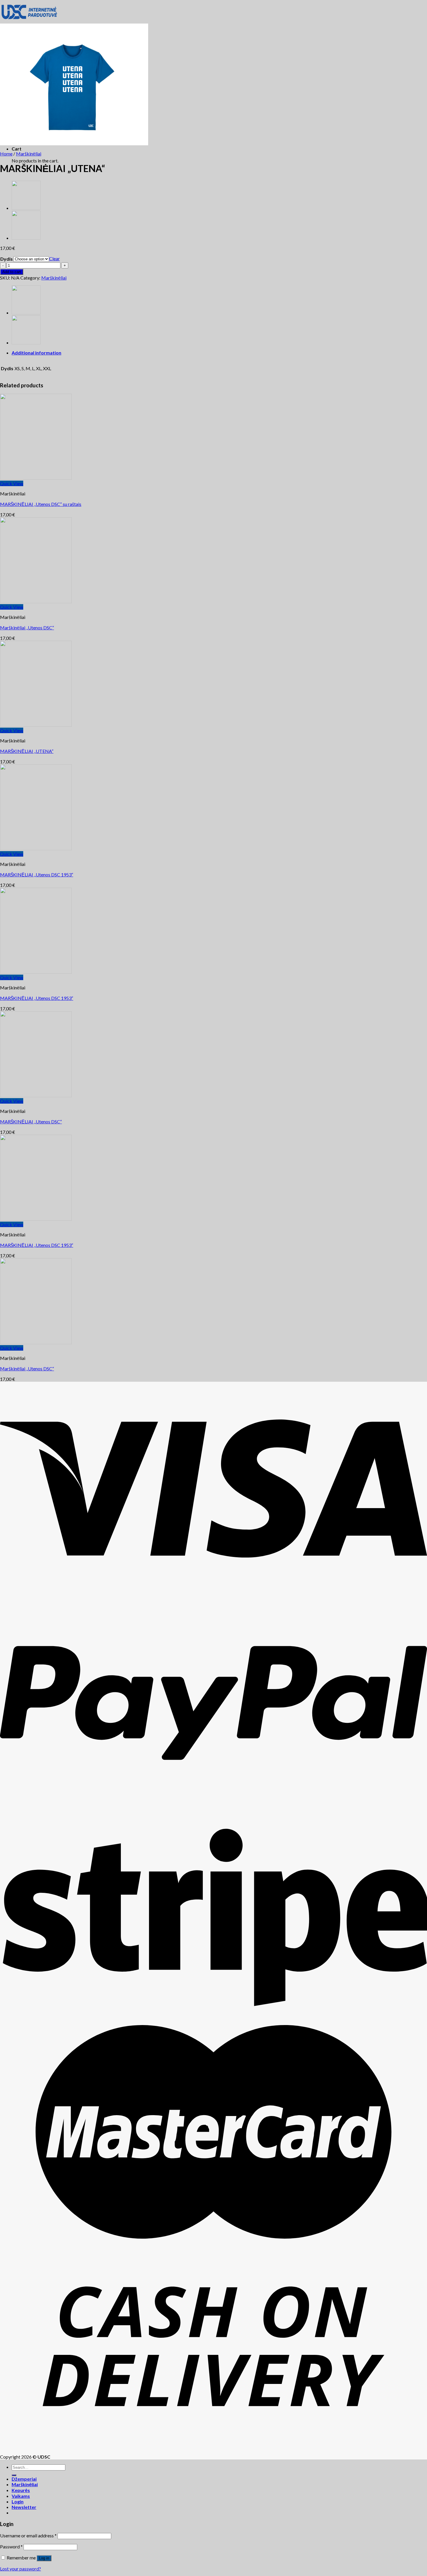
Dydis (7, 259)
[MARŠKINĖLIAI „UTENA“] (26, 208)
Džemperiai (24, 2479)
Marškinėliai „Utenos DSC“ (27, 628)
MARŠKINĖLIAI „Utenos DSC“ (31, 1121)
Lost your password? (20, 2569)
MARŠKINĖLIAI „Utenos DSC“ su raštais (41, 504)
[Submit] (14, 2475)
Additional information (36, 353)
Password (11, 2547)
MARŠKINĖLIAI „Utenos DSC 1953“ (37, 875)
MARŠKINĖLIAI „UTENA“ (27, 751)
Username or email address (28, 2535)
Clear (54, 258)
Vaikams (21, 2496)
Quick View (12, 483)
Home (6, 154)
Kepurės (21, 2490)
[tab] (219, 353)
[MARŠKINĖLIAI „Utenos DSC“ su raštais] (26, 238)
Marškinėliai (29, 154)
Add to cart (12, 272)
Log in (44, 2558)
